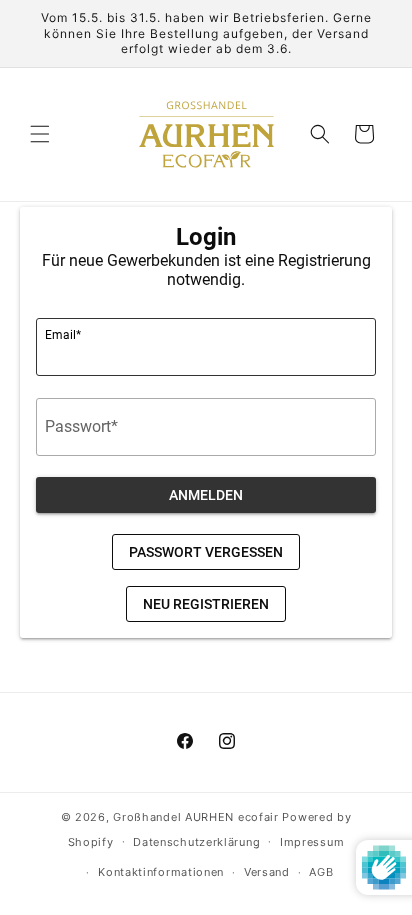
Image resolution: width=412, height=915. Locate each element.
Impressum (312, 842)
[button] (40, 134)
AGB (321, 872)
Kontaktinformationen (161, 872)
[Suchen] (320, 134)
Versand (267, 872)
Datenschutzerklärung (196, 842)
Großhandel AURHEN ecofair (196, 817)
